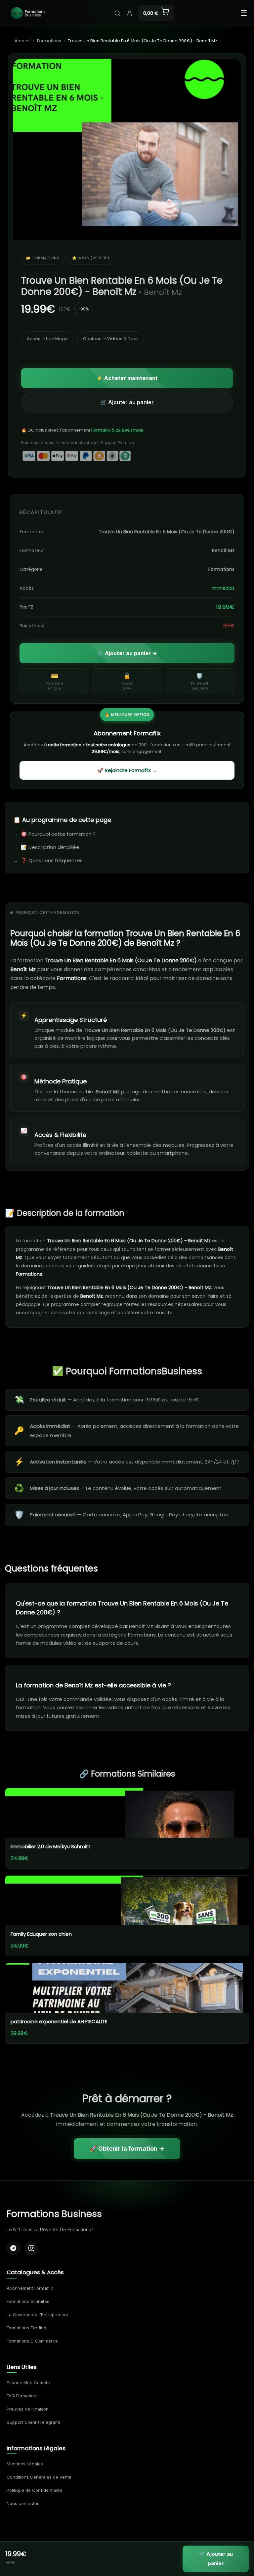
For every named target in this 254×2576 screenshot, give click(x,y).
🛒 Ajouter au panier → (127, 653)
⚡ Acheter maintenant (127, 378)
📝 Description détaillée (50, 847)
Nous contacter (23, 2503)
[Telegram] (13, 2248)
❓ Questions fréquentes (52, 860)
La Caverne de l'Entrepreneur (38, 2314)
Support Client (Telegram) (33, 2422)
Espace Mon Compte (28, 2382)
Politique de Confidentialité (34, 2490)
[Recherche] (117, 13)
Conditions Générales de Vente (39, 2477)
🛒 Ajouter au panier (127, 402)
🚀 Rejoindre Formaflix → (127, 770)
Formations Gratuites (28, 2301)
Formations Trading (26, 2328)
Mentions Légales (25, 2464)
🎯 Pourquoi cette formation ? (58, 834)
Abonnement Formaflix (30, 2288)
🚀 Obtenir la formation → (127, 2149)
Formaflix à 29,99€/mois (117, 430)
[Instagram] (31, 2248)
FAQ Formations (23, 2396)
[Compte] (129, 13)
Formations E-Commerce (32, 2341)
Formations (49, 41)
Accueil (22, 41)
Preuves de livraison (28, 2409)
